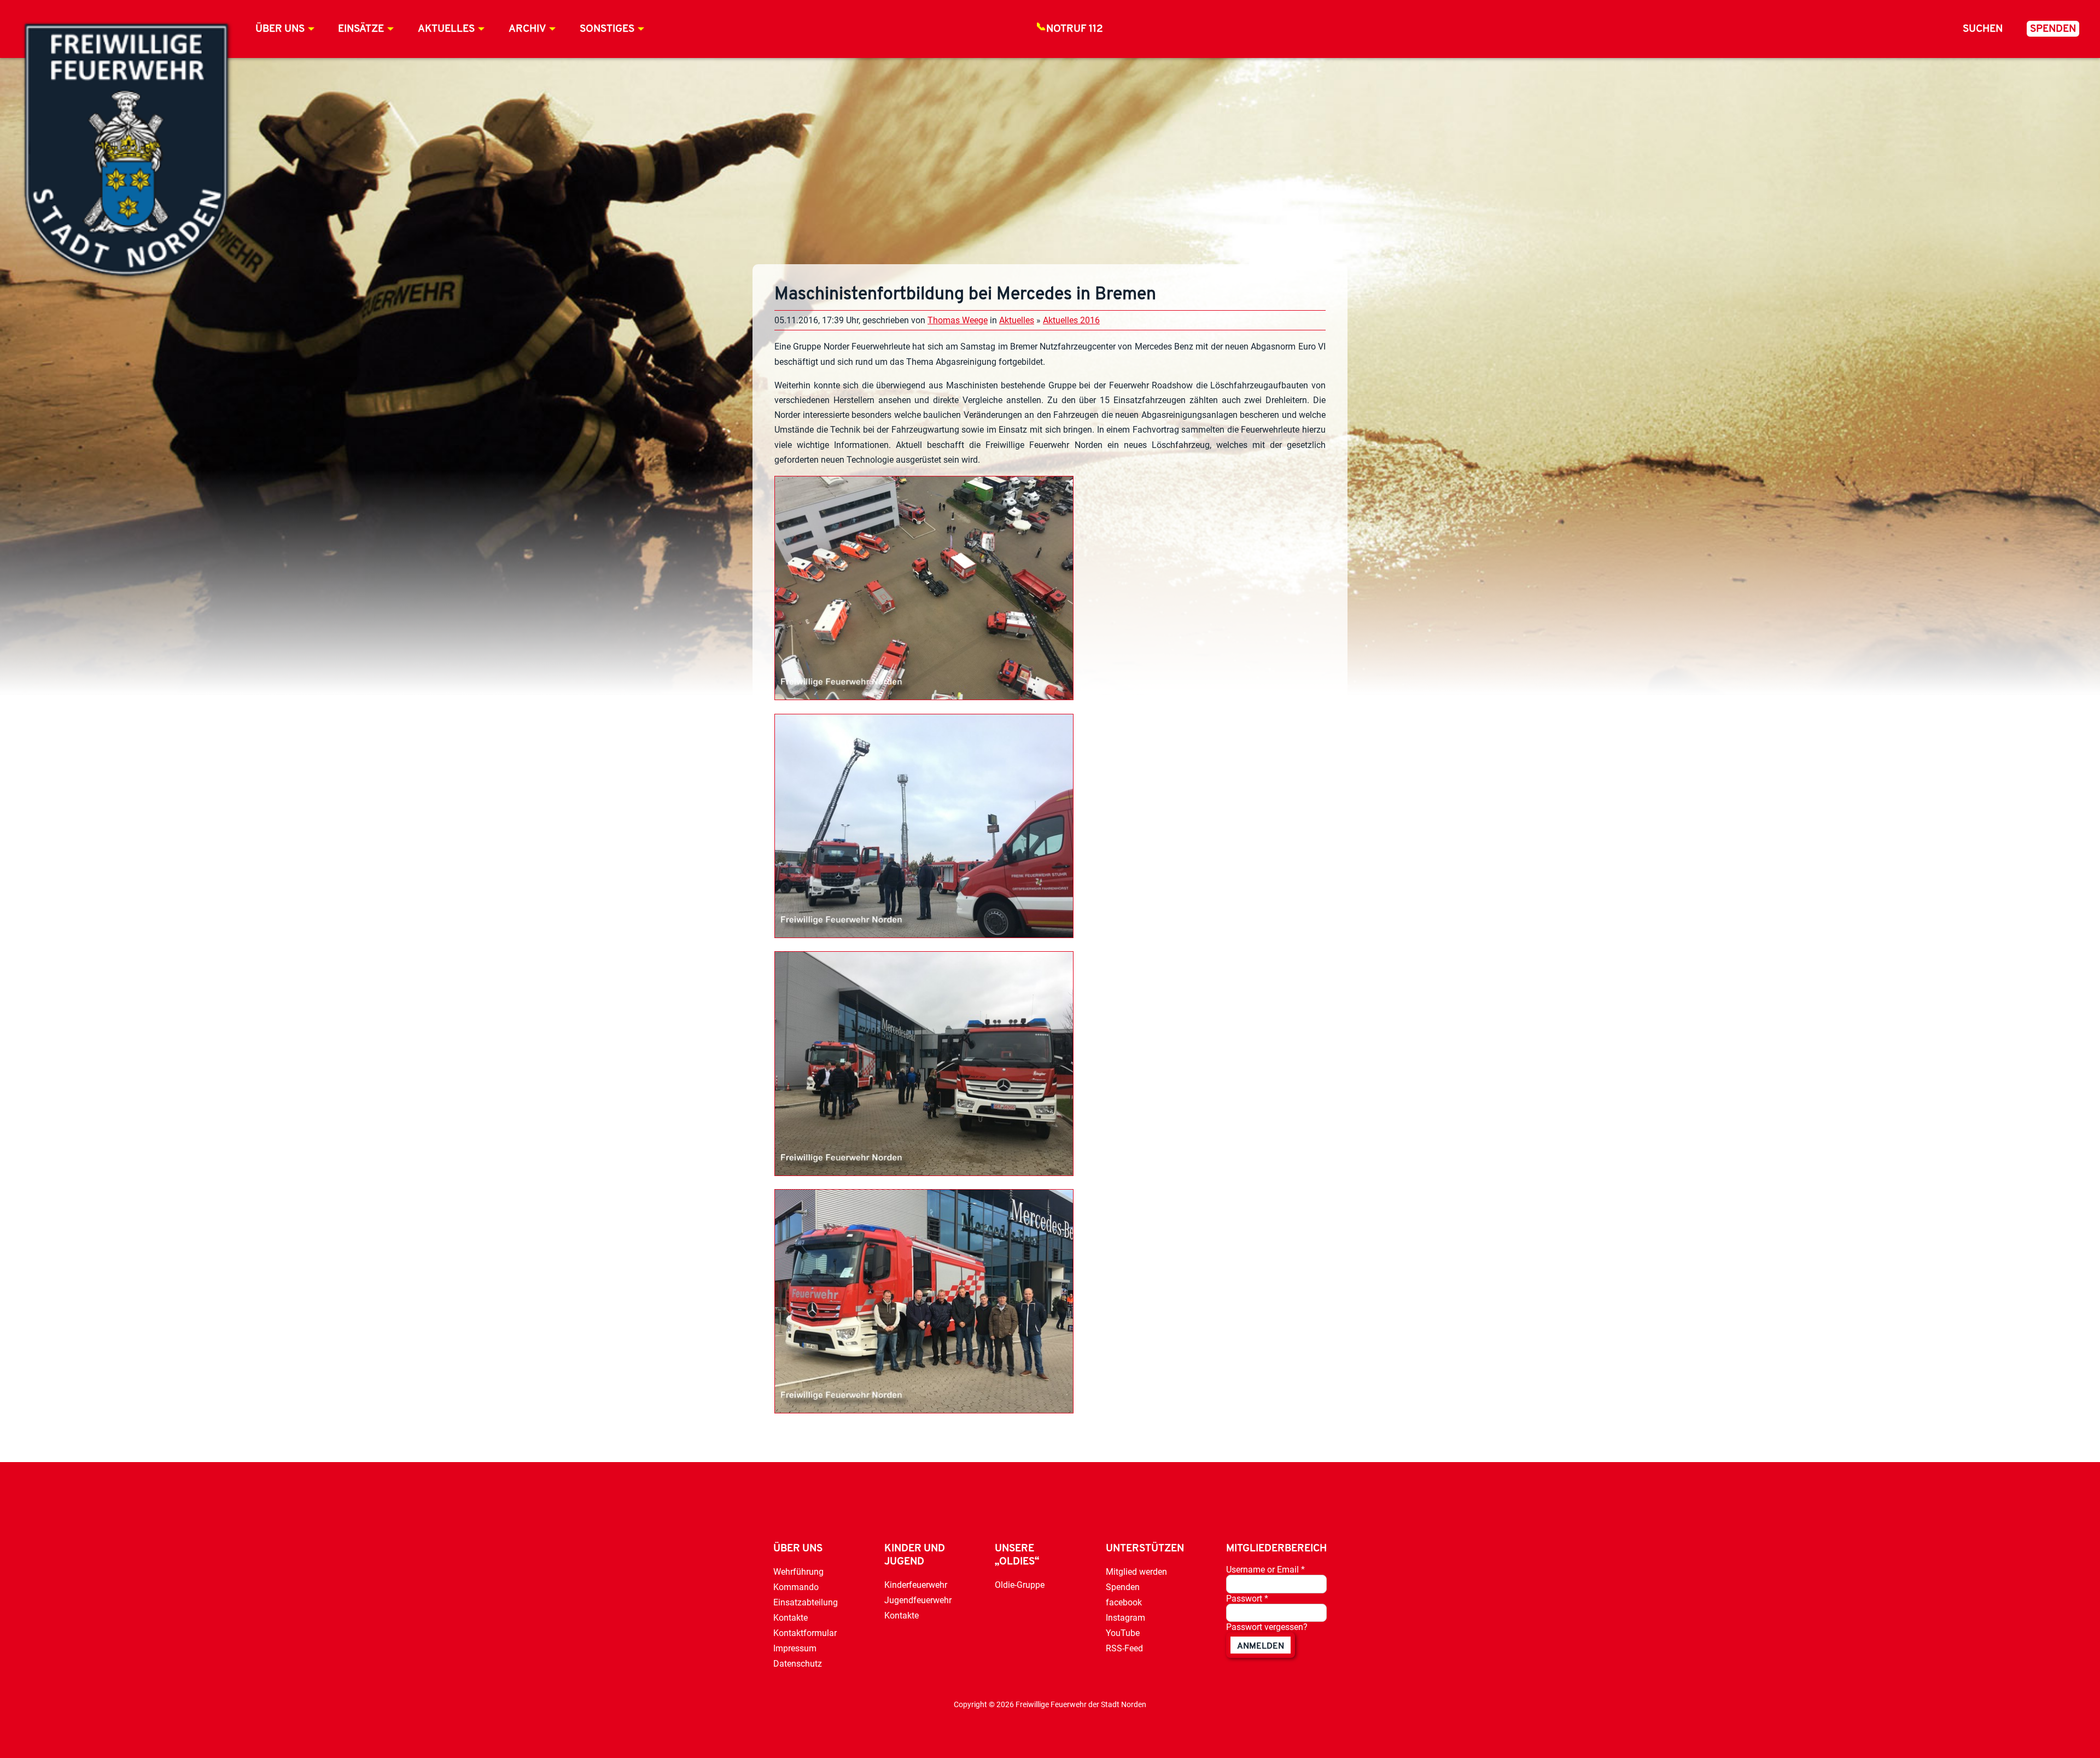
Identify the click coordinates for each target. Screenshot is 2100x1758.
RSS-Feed (1124, 1648)
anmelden (1261, 1646)
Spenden (2053, 29)
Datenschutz (798, 1664)
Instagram (1125, 1618)
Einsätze (361, 29)
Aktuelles (446, 29)
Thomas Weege (958, 320)
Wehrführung (798, 1572)
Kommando (796, 1587)
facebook (1124, 1602)
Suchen (1983, 29)
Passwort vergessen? (1267, 1627)
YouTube (1123, 1633)
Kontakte (791, 1618)
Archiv (527, 29)
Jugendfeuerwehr (918, 1600)
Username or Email (1265, 1570)
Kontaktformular (805, 1633)
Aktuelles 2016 (1071, 320)
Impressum (795, 1648)
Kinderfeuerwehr (916, 1585)
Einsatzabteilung (806, 1602)
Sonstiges (607, 29)
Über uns (280, 29)
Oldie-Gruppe (1020, 1585)
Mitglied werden (1136, 1572)
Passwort (1247, 1599)
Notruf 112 (1075, 29)
